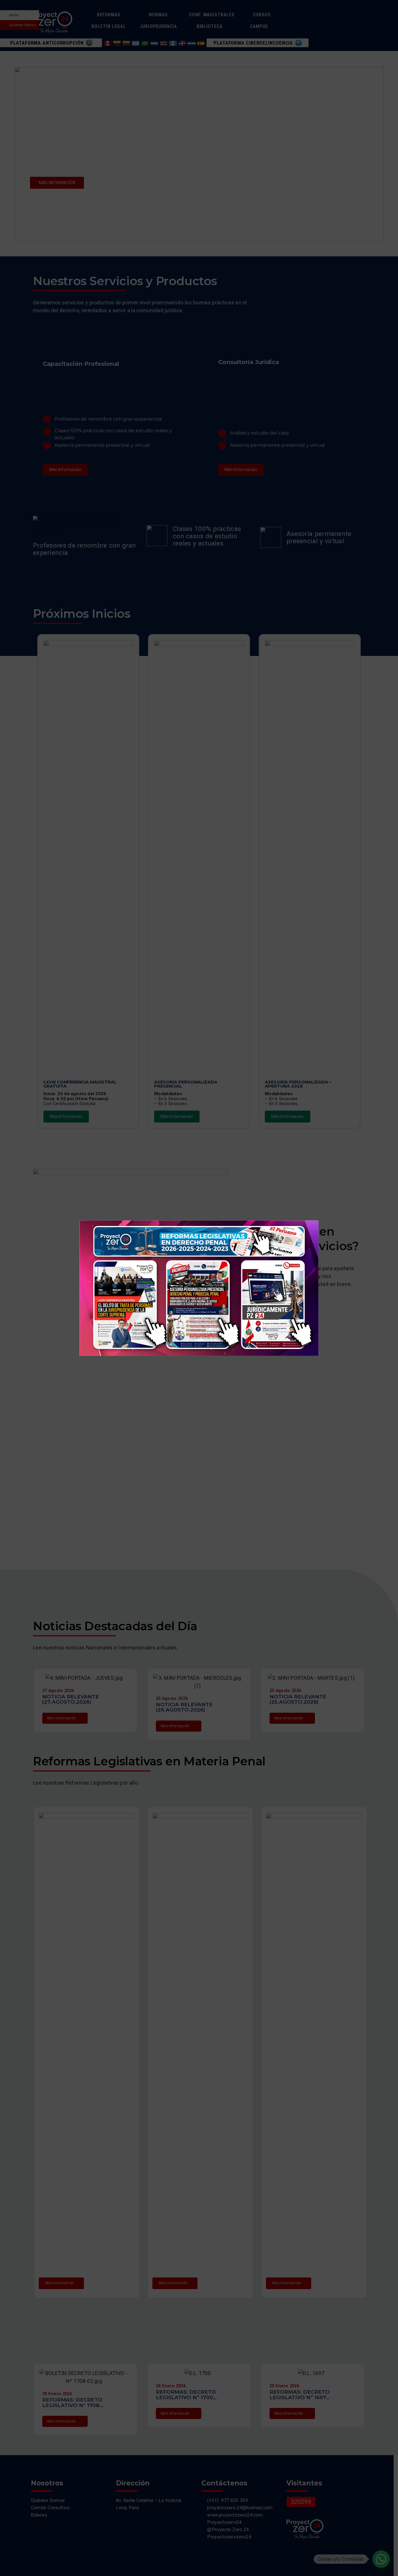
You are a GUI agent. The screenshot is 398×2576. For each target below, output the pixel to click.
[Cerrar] (297, 1220)
